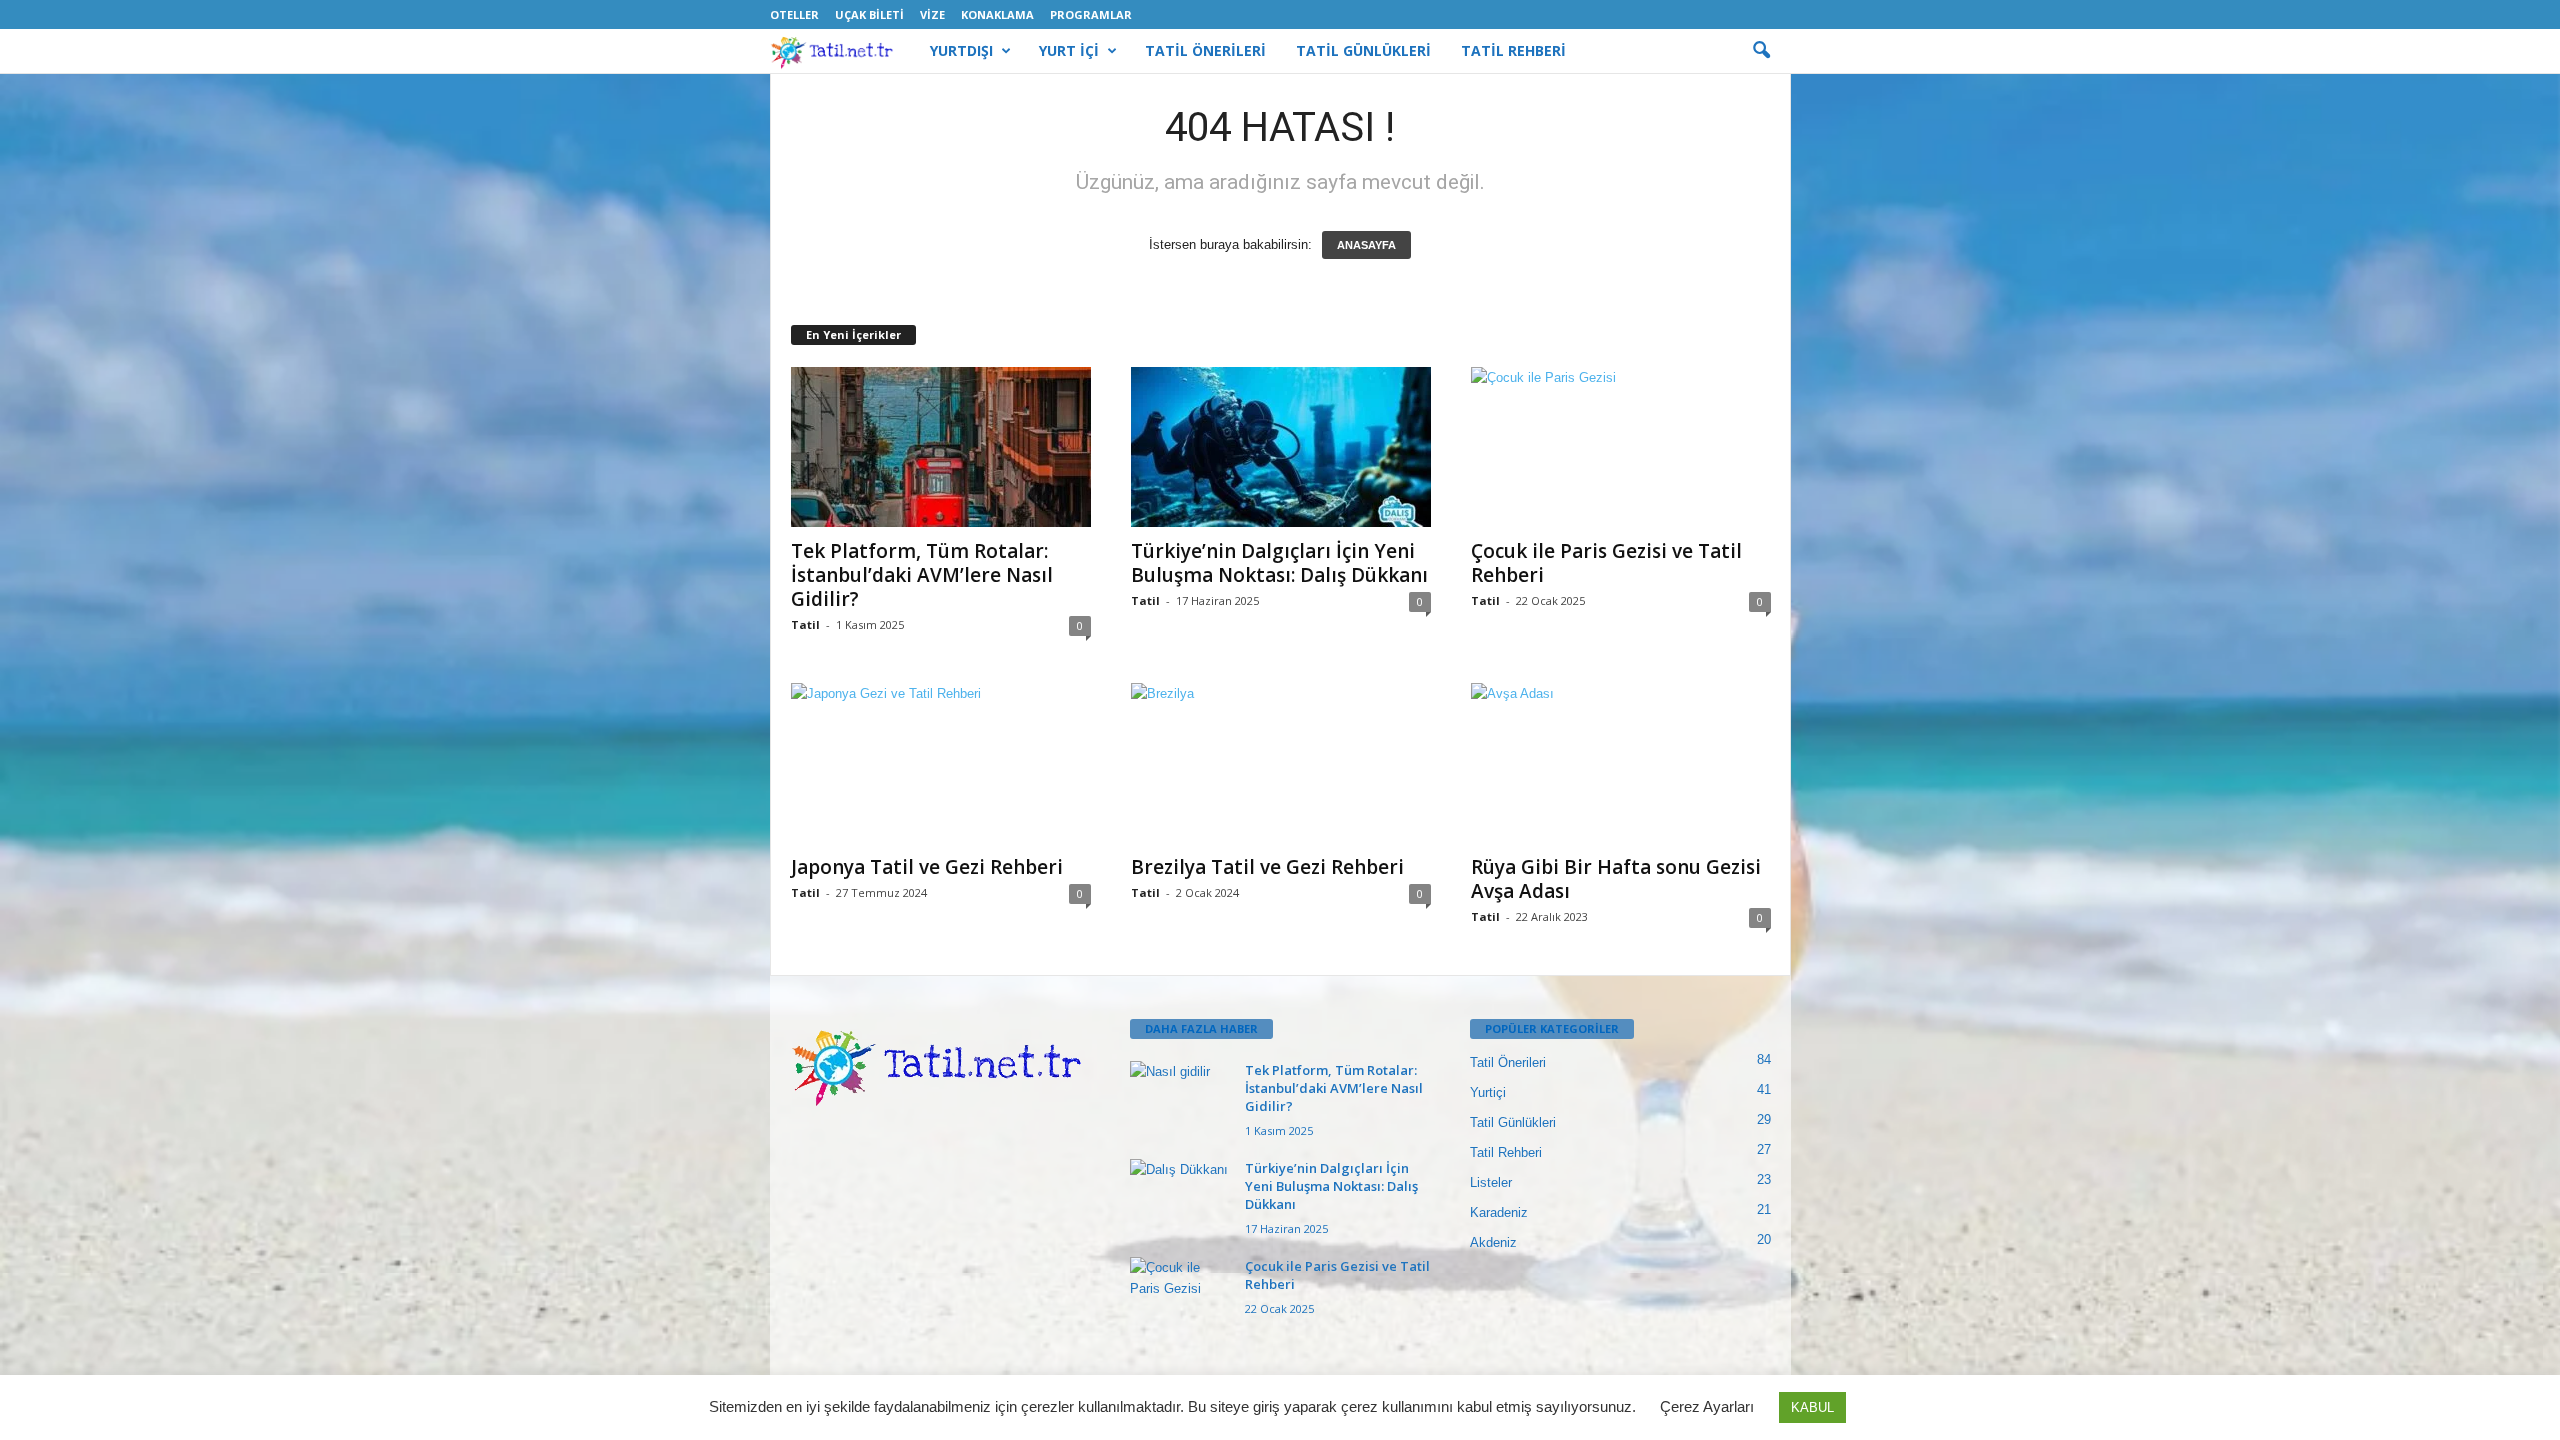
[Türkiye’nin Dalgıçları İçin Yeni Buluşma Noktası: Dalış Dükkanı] (1281, 447)
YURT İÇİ (1069, 50)
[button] (1761, 51)
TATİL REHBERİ (1513, 50)
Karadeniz (1499, 1212)
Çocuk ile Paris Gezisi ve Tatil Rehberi (1606, 563)
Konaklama (997, 14)
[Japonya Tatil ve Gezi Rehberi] (941, 763)
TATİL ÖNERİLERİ (1205, 50)
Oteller (794, 14)
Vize (932, 14)
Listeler (1491, 1182)
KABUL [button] (1812, 1407)
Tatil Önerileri (1508, 1062)
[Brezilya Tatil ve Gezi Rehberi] (1281, 763)
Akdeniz (1493, 1242)
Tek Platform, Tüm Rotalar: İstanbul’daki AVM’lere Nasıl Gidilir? (922, 575)
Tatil (805, 624)
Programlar (1091, 14)
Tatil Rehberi (1506, 1152)
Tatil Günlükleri (1513, 1122)
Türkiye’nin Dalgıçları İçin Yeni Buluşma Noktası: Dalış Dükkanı (1279, 563)
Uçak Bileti (869, 14)
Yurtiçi (1488, 1092)
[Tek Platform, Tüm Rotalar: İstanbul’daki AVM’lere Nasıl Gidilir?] (941, 447)
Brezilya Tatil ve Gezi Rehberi (1267, 867)
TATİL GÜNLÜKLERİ (1363, 50)
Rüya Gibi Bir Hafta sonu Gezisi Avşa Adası (1616, 879)
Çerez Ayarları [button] (1707, 1406)
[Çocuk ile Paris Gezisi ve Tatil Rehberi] (1621, 447)
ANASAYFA (1366, 245)
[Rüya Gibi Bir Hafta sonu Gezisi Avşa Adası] (1621, 763)
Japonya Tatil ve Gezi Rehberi (927, 867)
